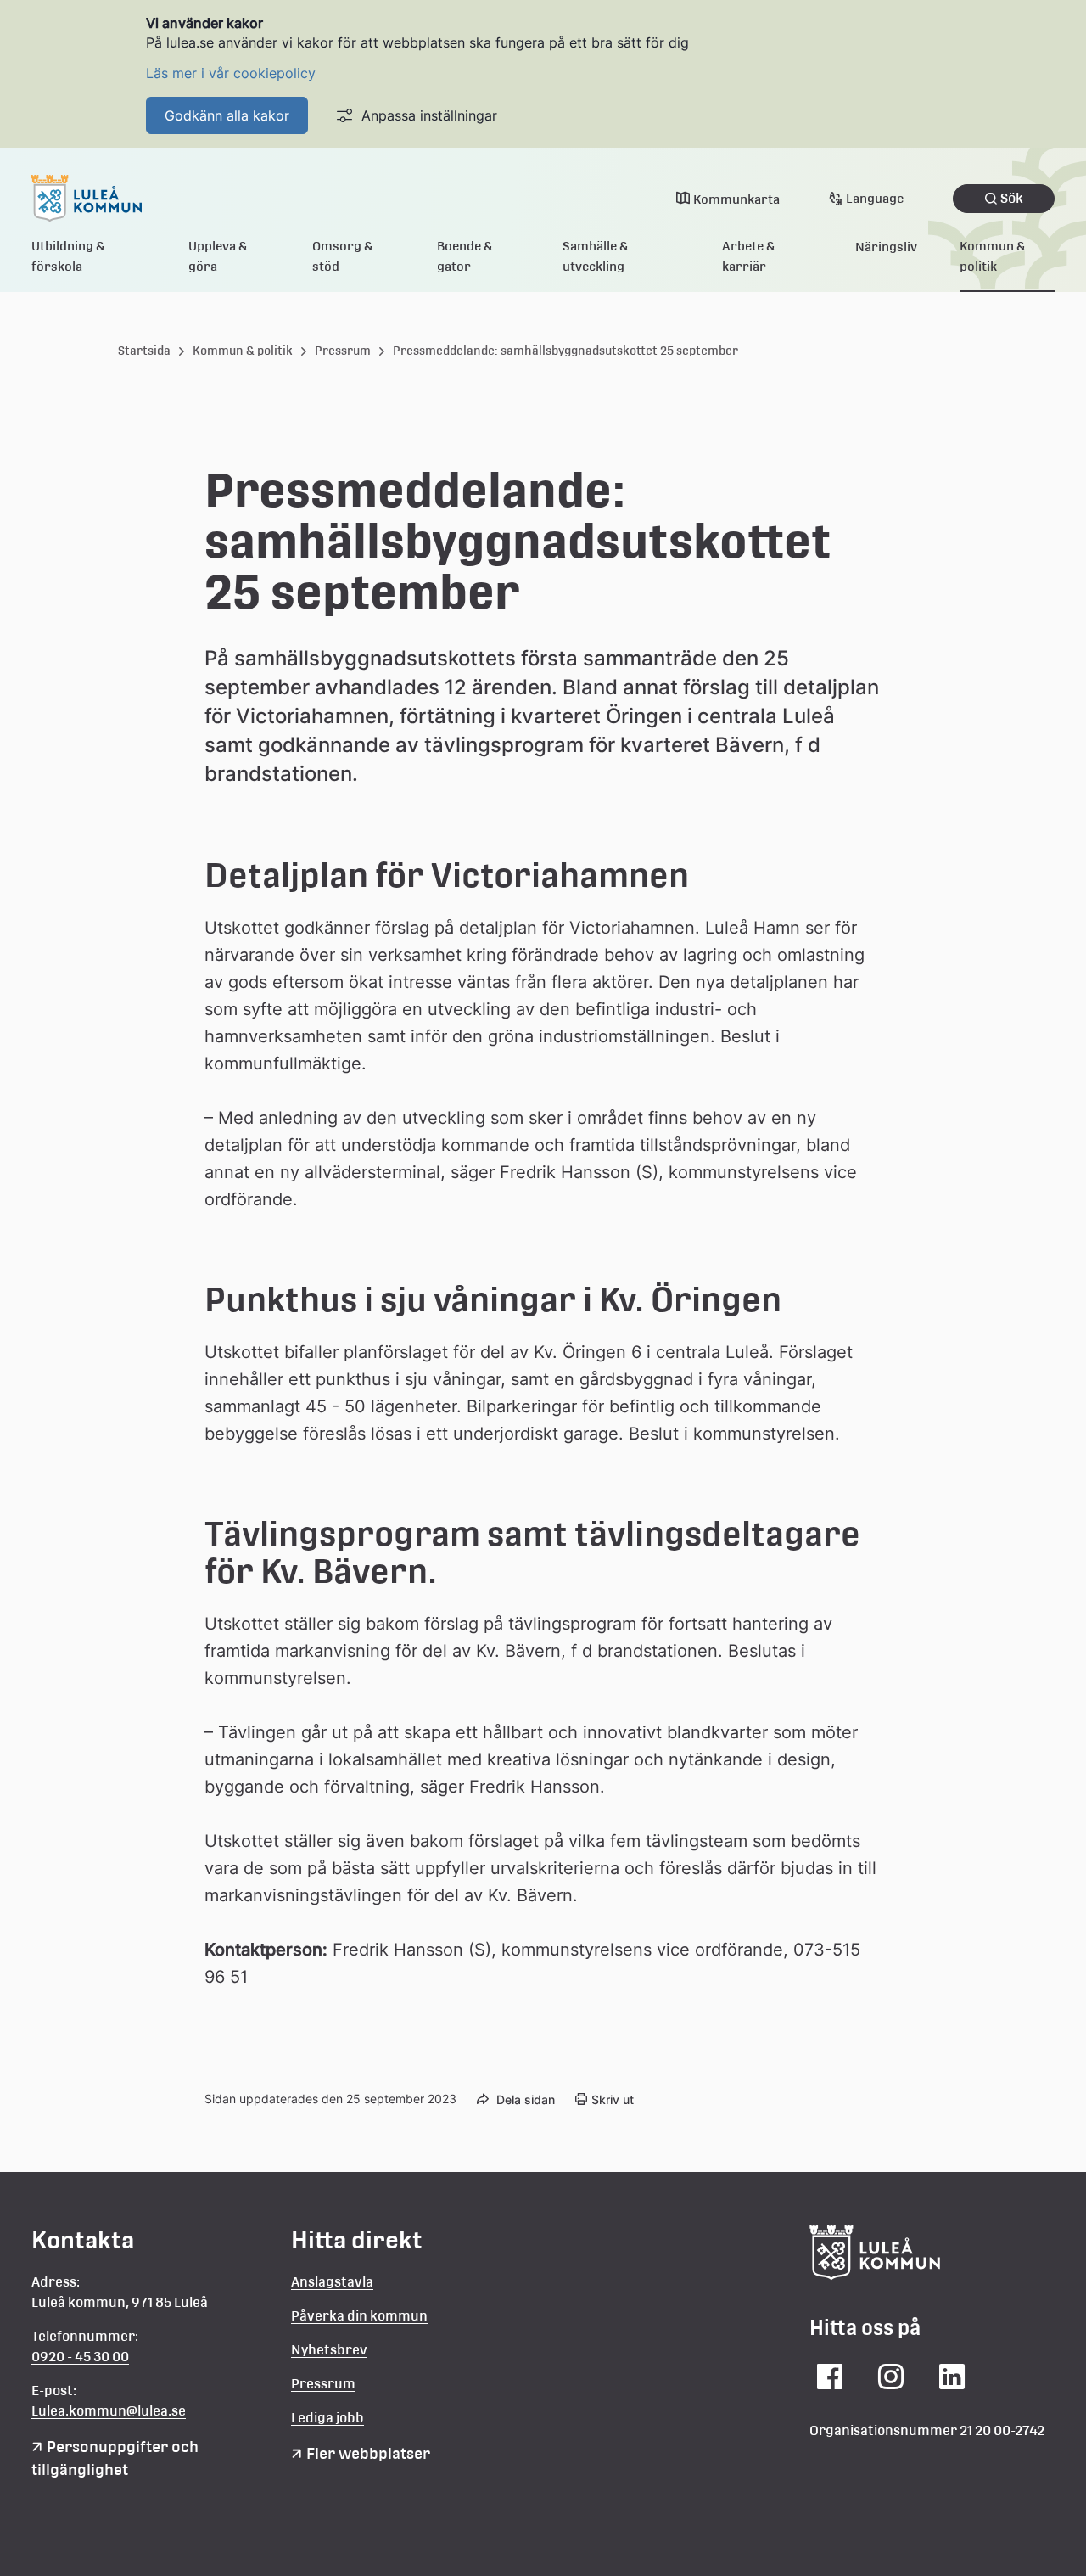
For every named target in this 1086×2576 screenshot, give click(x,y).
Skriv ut (613, 2099)
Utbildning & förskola (68, 256)
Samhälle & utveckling (596, 256)
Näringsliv (886, 247)
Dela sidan (526, 2099)
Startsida (144, 351)
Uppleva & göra (218, 256)
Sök (1012, 198)
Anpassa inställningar (429, 115)
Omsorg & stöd (343, 256)
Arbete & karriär (749, 256)
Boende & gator (465, 256)
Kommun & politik (993, 256)
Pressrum (343, 351)
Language (875, 198)
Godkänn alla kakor (227, 115)
